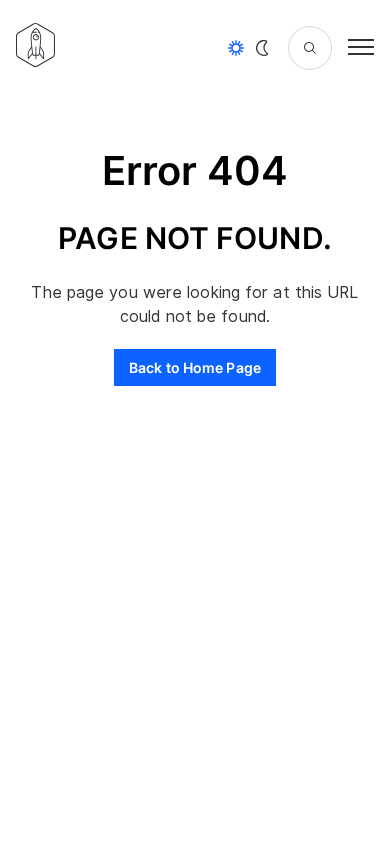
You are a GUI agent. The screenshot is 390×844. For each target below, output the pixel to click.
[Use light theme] (236, 48)
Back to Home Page (195, 367)
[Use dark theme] (262, 48)
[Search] (310, 48)
